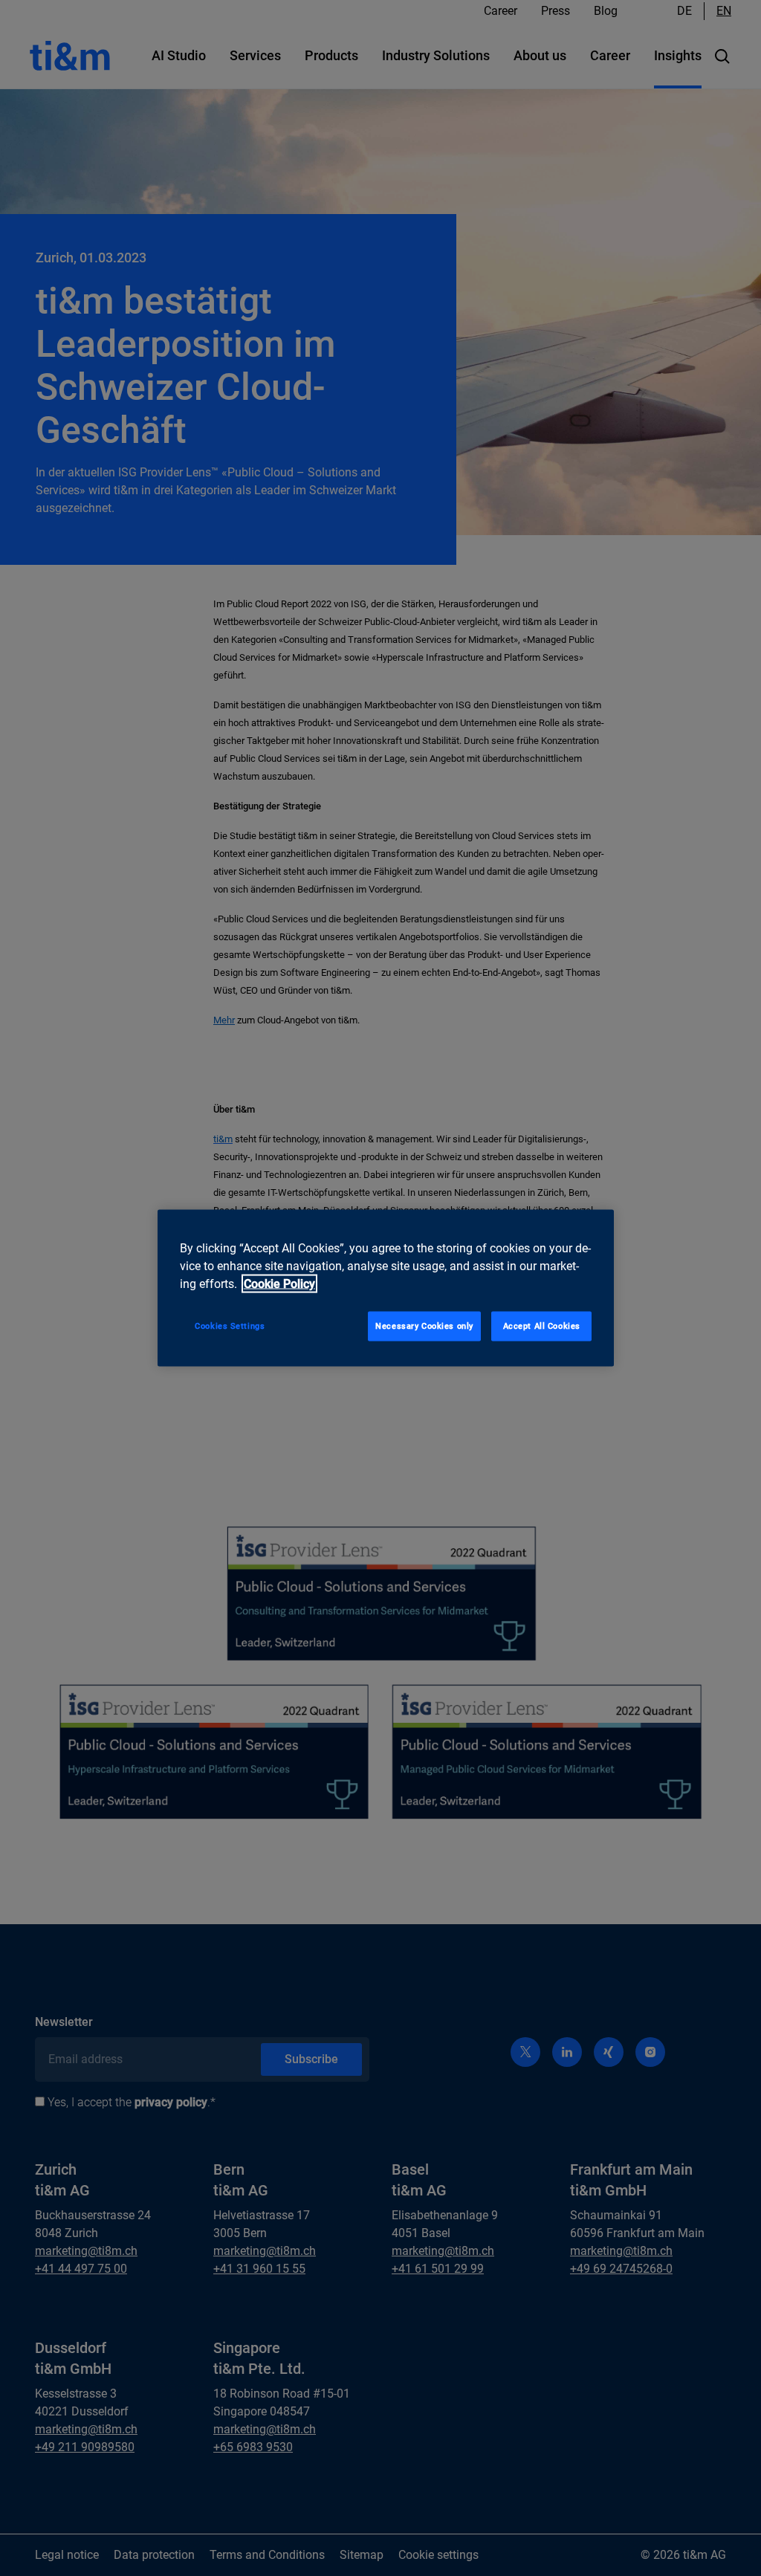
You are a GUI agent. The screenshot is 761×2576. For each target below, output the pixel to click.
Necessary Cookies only (424, 1326)
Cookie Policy (279, 1284)
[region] (386, 1288)
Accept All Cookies (542, 1326)
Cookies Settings (230, 1326)
